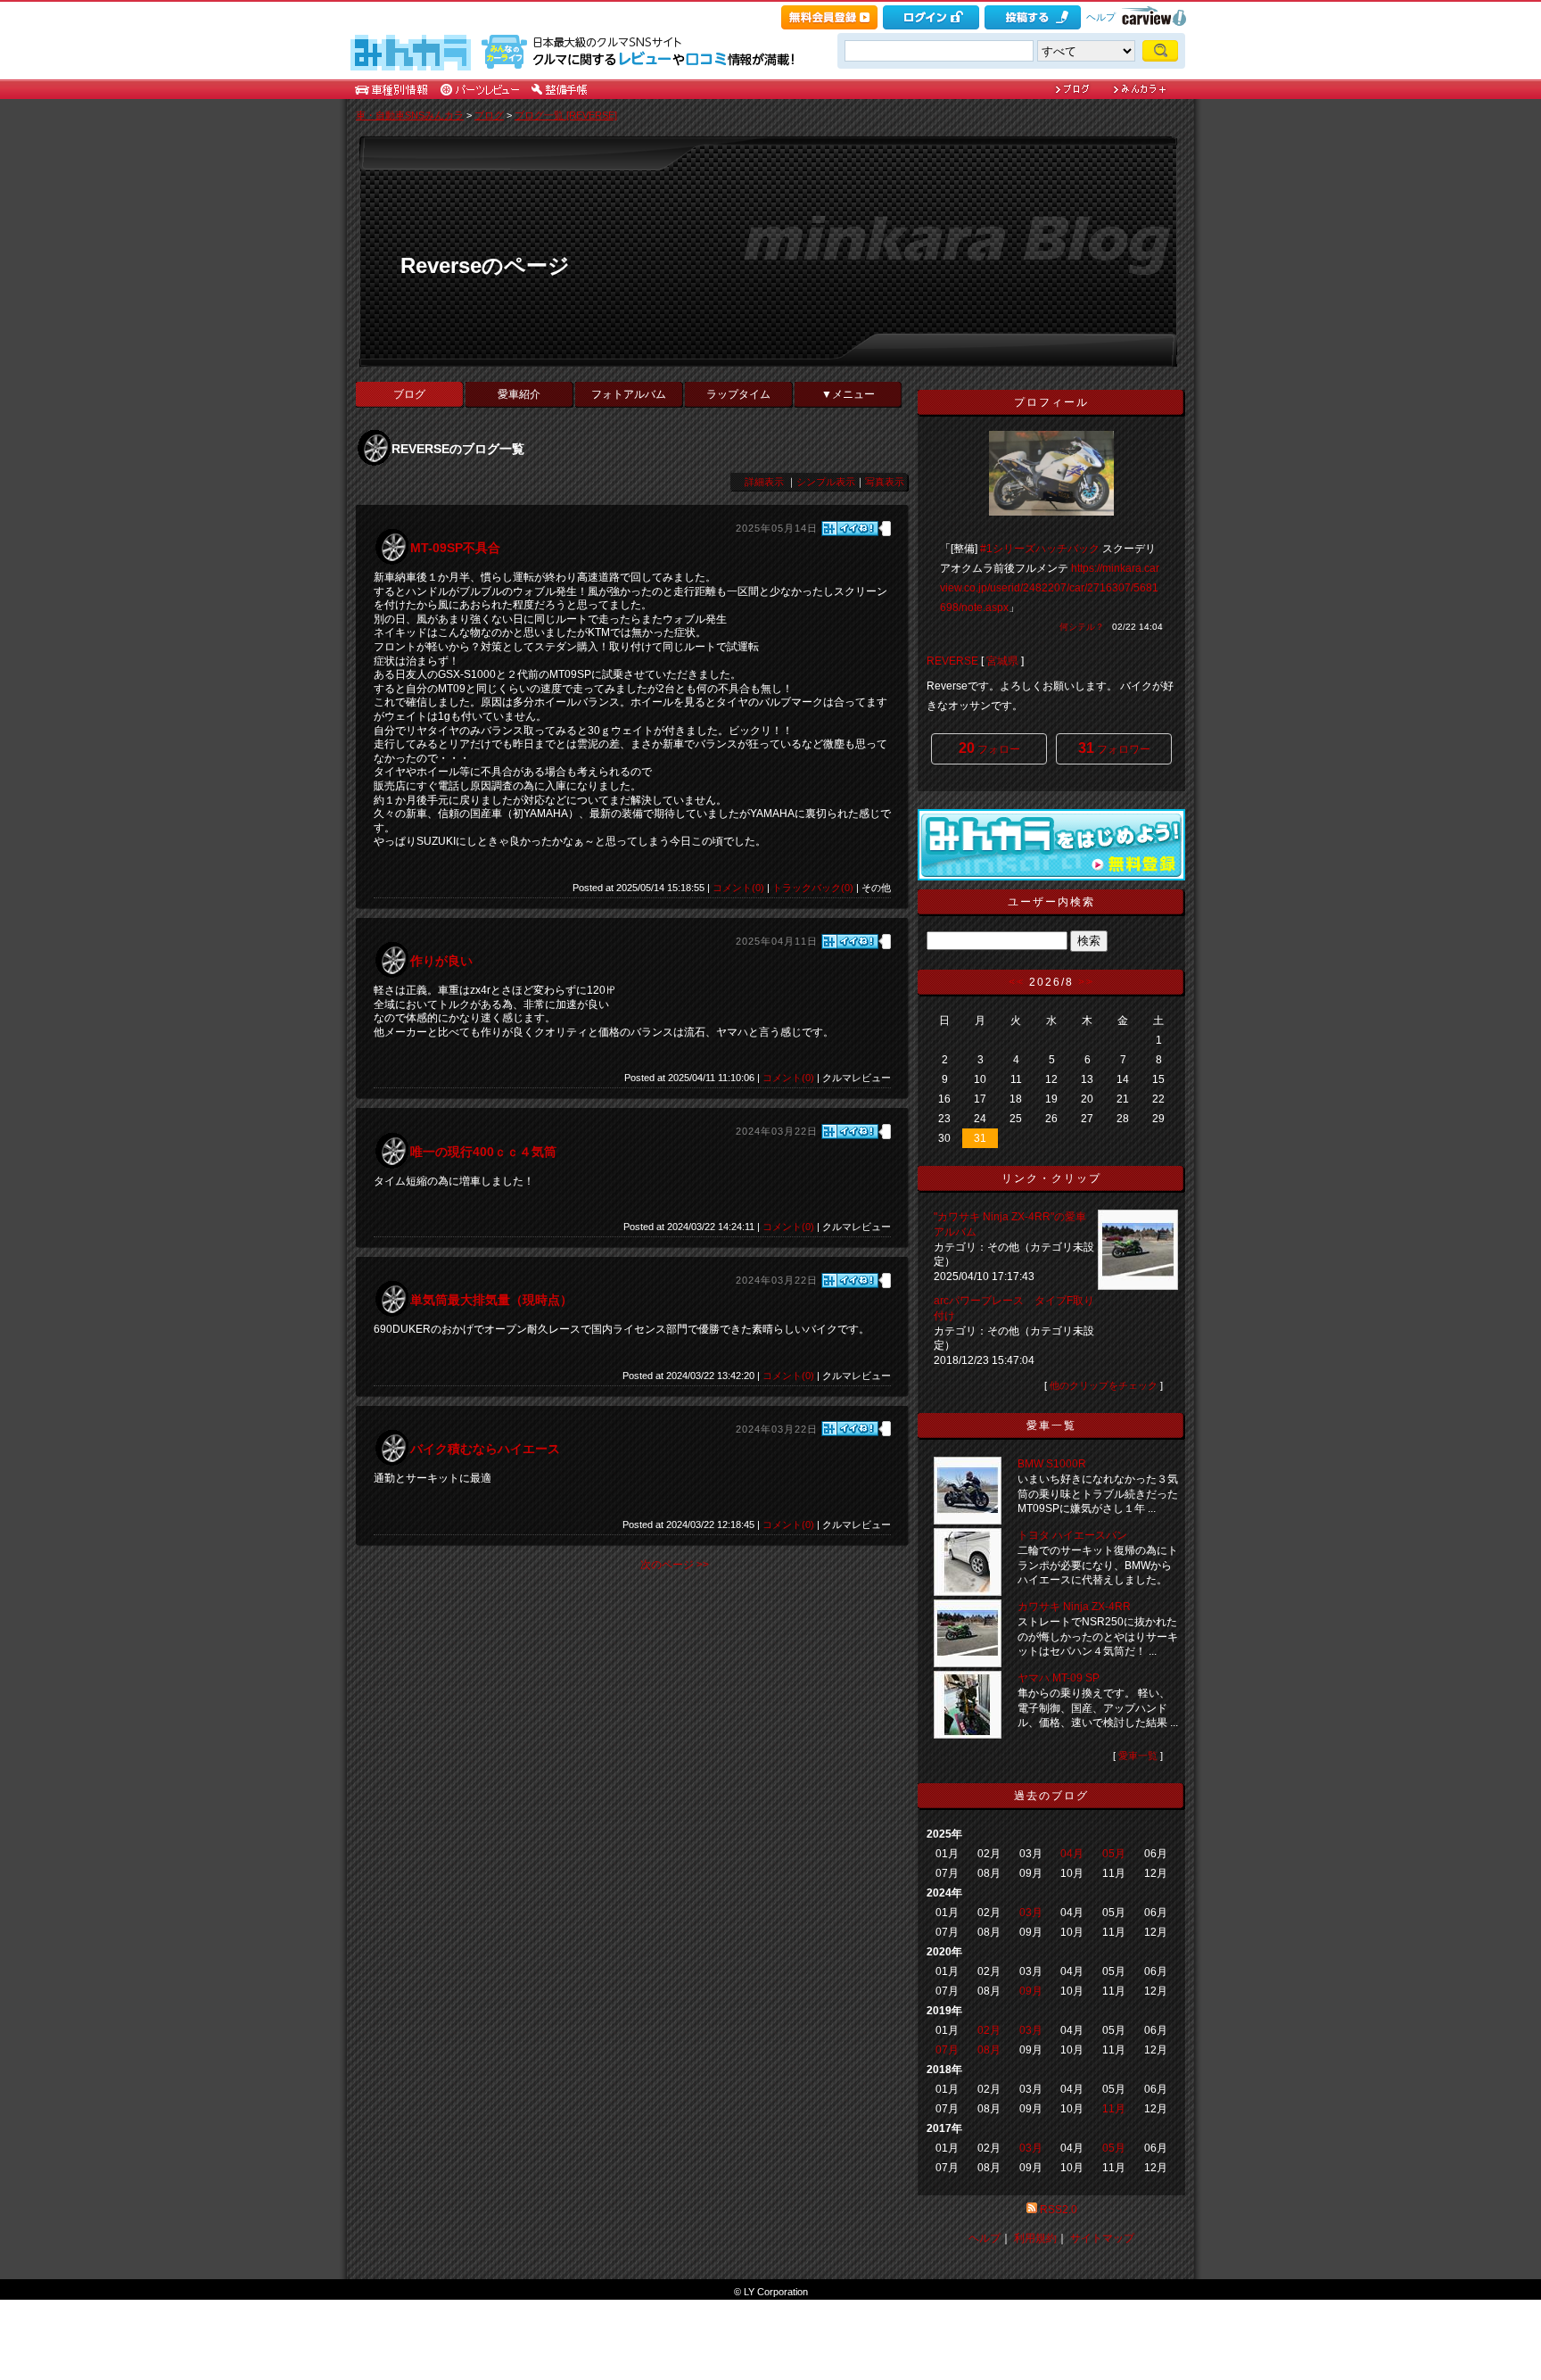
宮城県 (1002, 661)
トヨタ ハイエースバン (1072, 1535)
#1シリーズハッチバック (1040, 549)
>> (1086, 982)
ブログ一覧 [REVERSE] (566, 115)
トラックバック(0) (813, 888)
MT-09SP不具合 (455, 548)
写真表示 (885, 482)
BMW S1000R (1052, 1464)
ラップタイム (738, 394)
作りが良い (441, 961)
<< (1017, 982)
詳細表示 (764, 482)
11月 (1114, 2109)
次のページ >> (675, 1565)
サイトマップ (1102, 2238)
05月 (1114, 1854)
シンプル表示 (826, 482)
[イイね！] (850, 529)
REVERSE (952, 661)
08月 (989, 2050)
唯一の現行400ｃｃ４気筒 (483, 1152)
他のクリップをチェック (1104, 1385)
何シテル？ (1082, 627)
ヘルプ (1101, 17)
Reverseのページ (485, 265)
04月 (1072, 1854)
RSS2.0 (1059, 2210)
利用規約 (1035, 2238)
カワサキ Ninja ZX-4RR (1074, 1607)
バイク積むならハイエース (485, 1449)
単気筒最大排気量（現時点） (491, 1300)
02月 (989, 2030)
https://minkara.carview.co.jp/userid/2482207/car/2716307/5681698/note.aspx (1050, 588)
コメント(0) (738, 888)
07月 (947, 2050)
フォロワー (1114, 748)
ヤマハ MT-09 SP (1059, 1678)
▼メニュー (848, 394)
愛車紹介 (519, 394)
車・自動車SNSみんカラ (410, 115)
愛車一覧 (1138, 1756)
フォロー (989, 748)
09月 (1031, 1991)
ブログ (489, 115)
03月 (1031, 1913)
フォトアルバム (629, 394)
